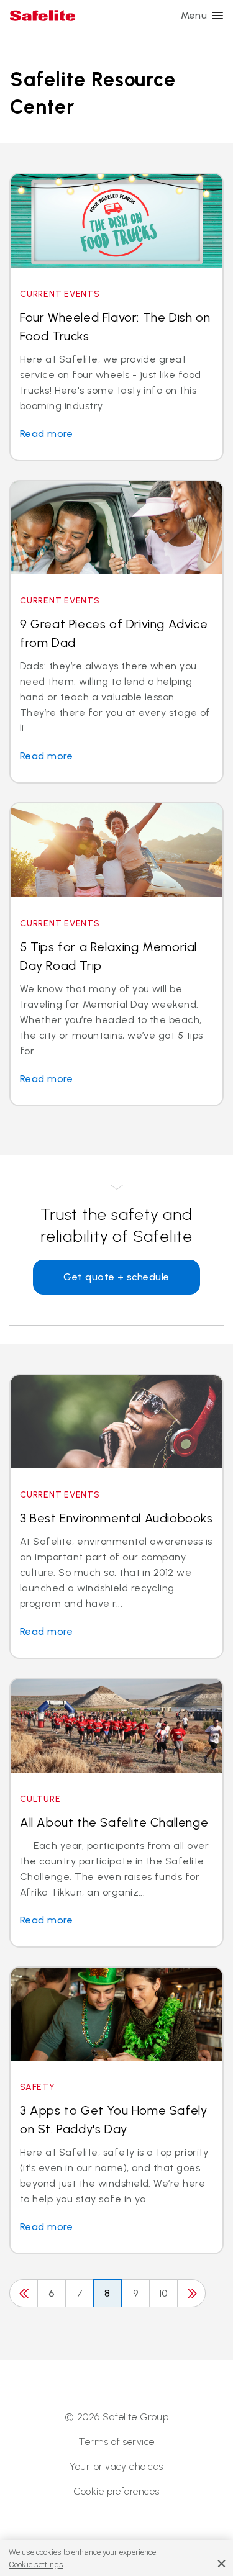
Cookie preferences (116, 2491)
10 (163, 2293)
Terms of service (116, 2442)
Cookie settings (36, 2565)
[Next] (191, 2293)
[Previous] (24, 2293)
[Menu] (217, 16)
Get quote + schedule (116, 1277)
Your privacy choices (116, 2466)
